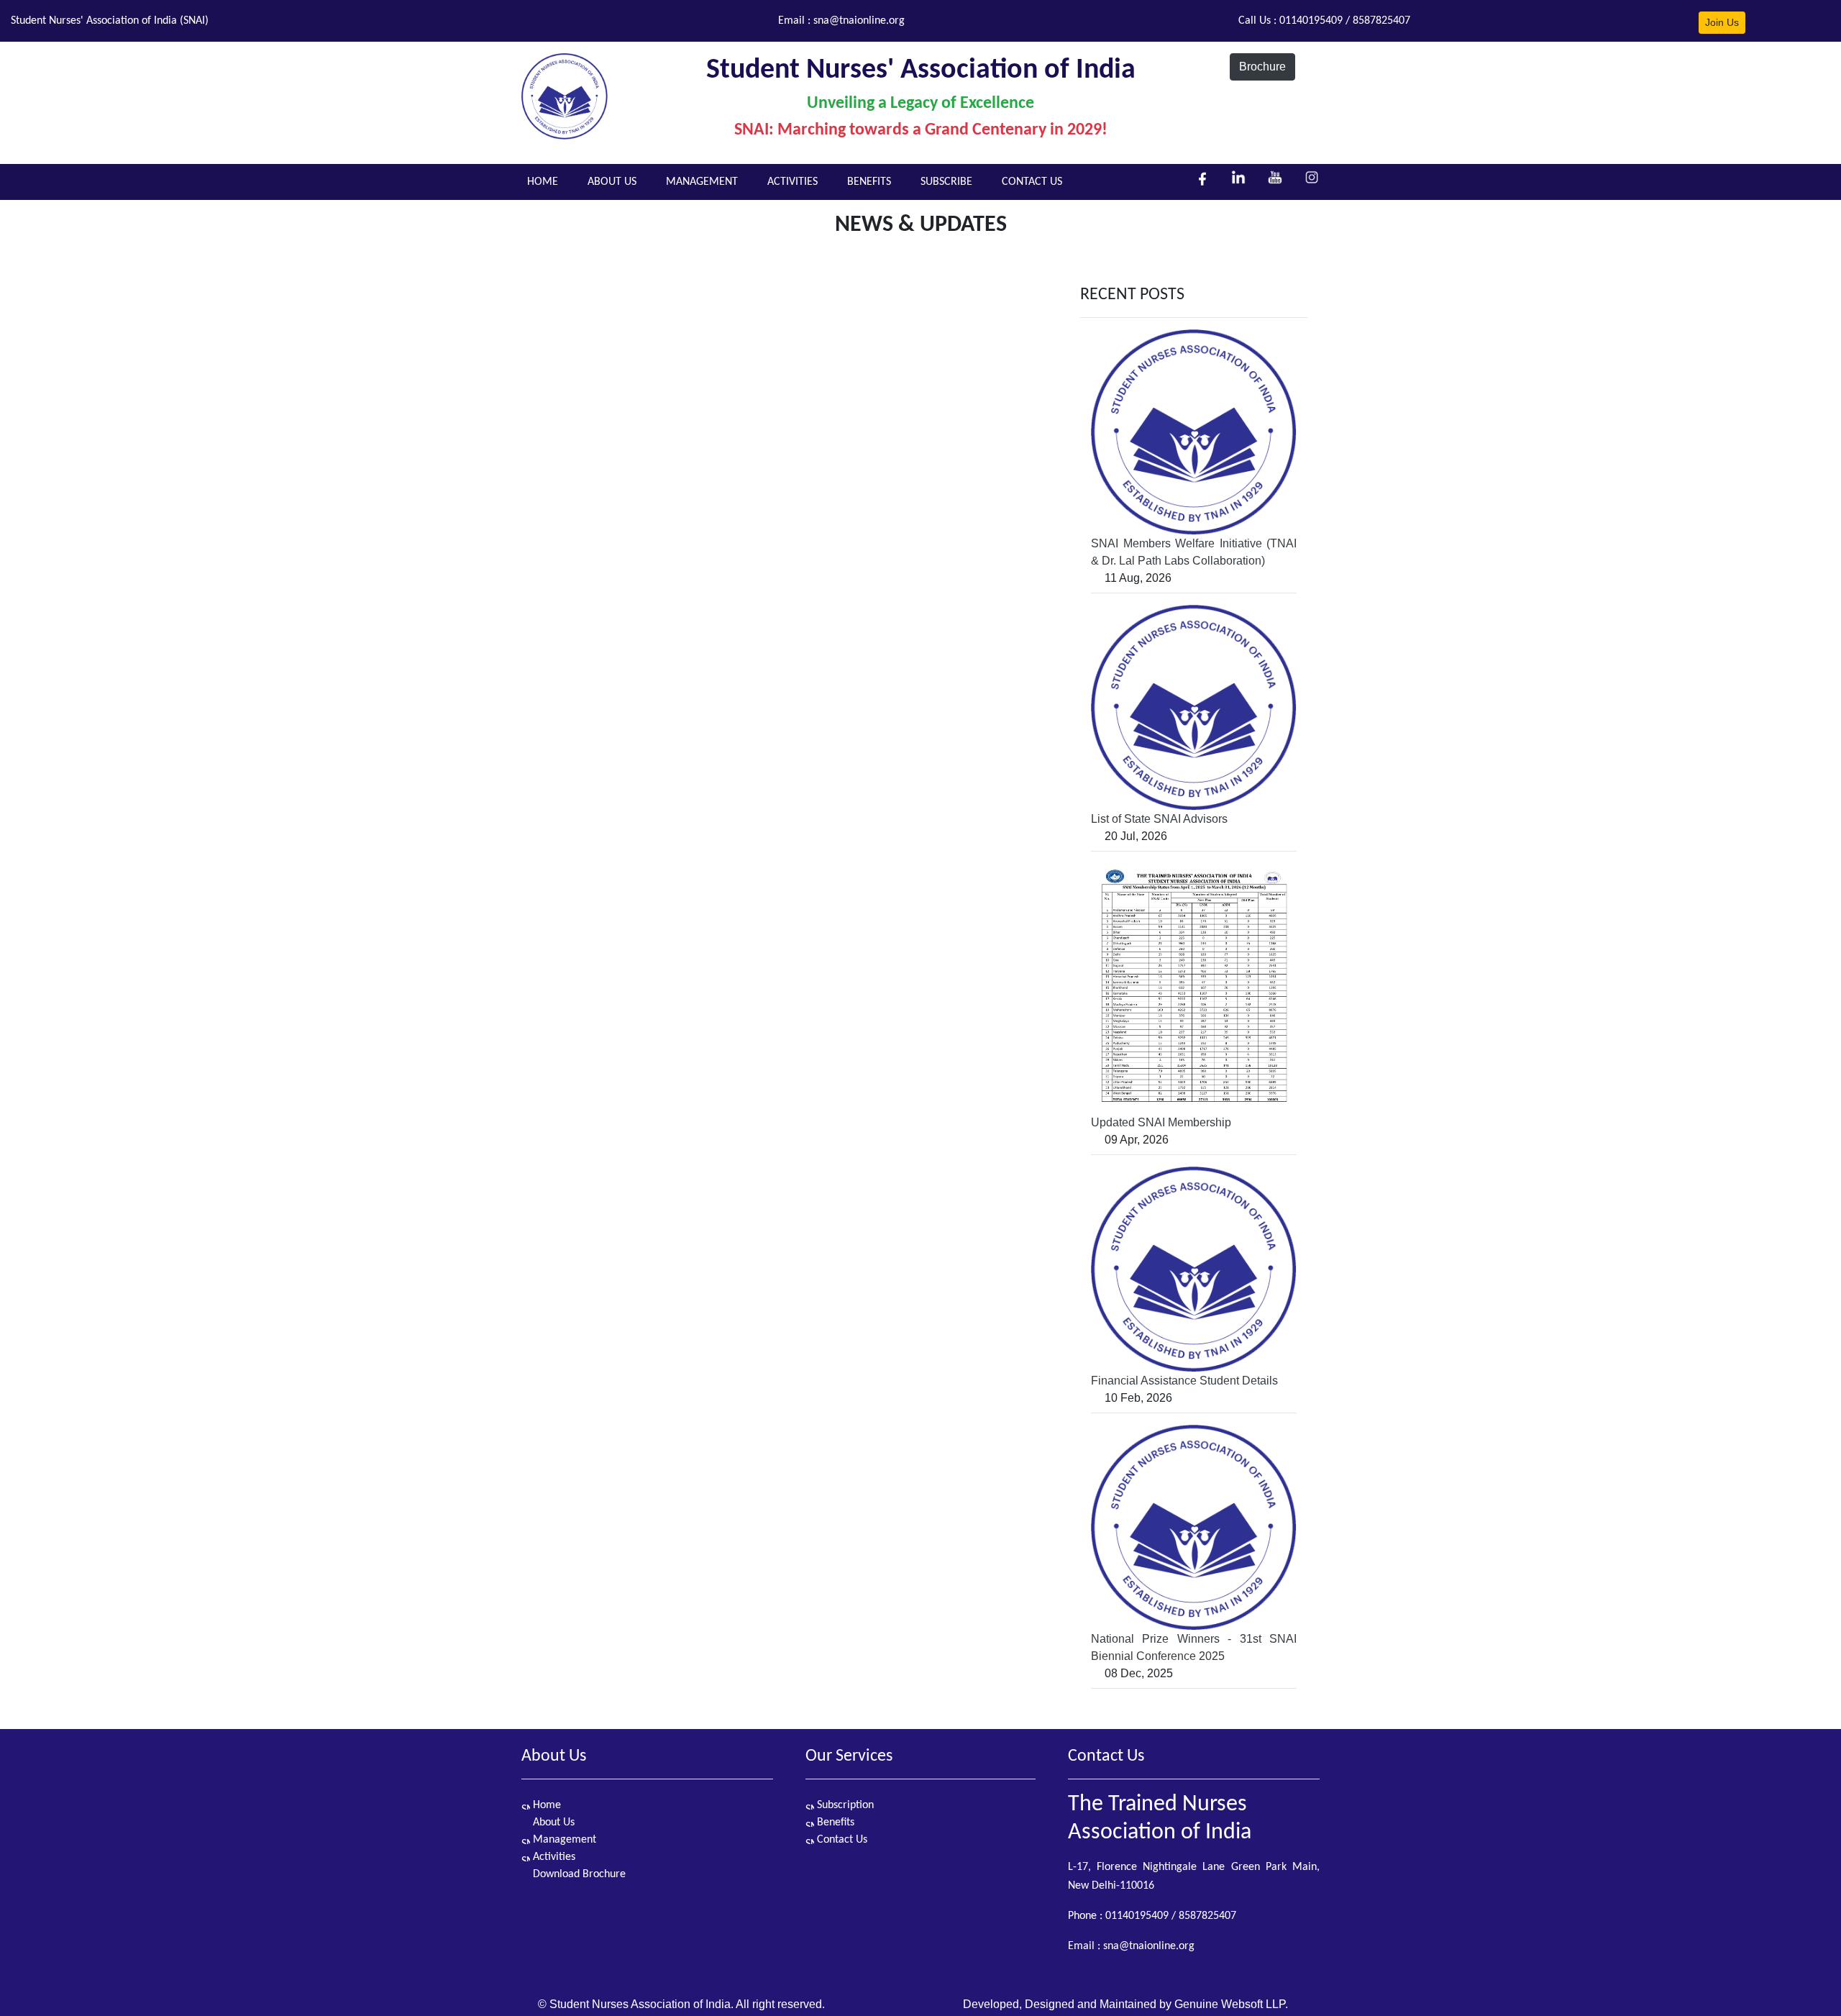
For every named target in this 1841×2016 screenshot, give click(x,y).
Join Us (1722, 22)
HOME (543, 182)
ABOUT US (612, 182)
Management (563, 1840)
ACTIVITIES (792, 182)
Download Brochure (578, 1874)
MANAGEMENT (702, 182)
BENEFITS (869, 182)
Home (545, 1805)
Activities (553, 1857)
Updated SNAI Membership (1161, 1122)
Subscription (844, 1805)
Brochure (1262, 67)
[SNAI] (565, 90)
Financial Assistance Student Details (1184, 1381)
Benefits (834, 1823)
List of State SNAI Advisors (1159, 819)
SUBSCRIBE (946, 182)
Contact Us (841, 1840)
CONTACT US (1032, 182)
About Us (552, 1823)
